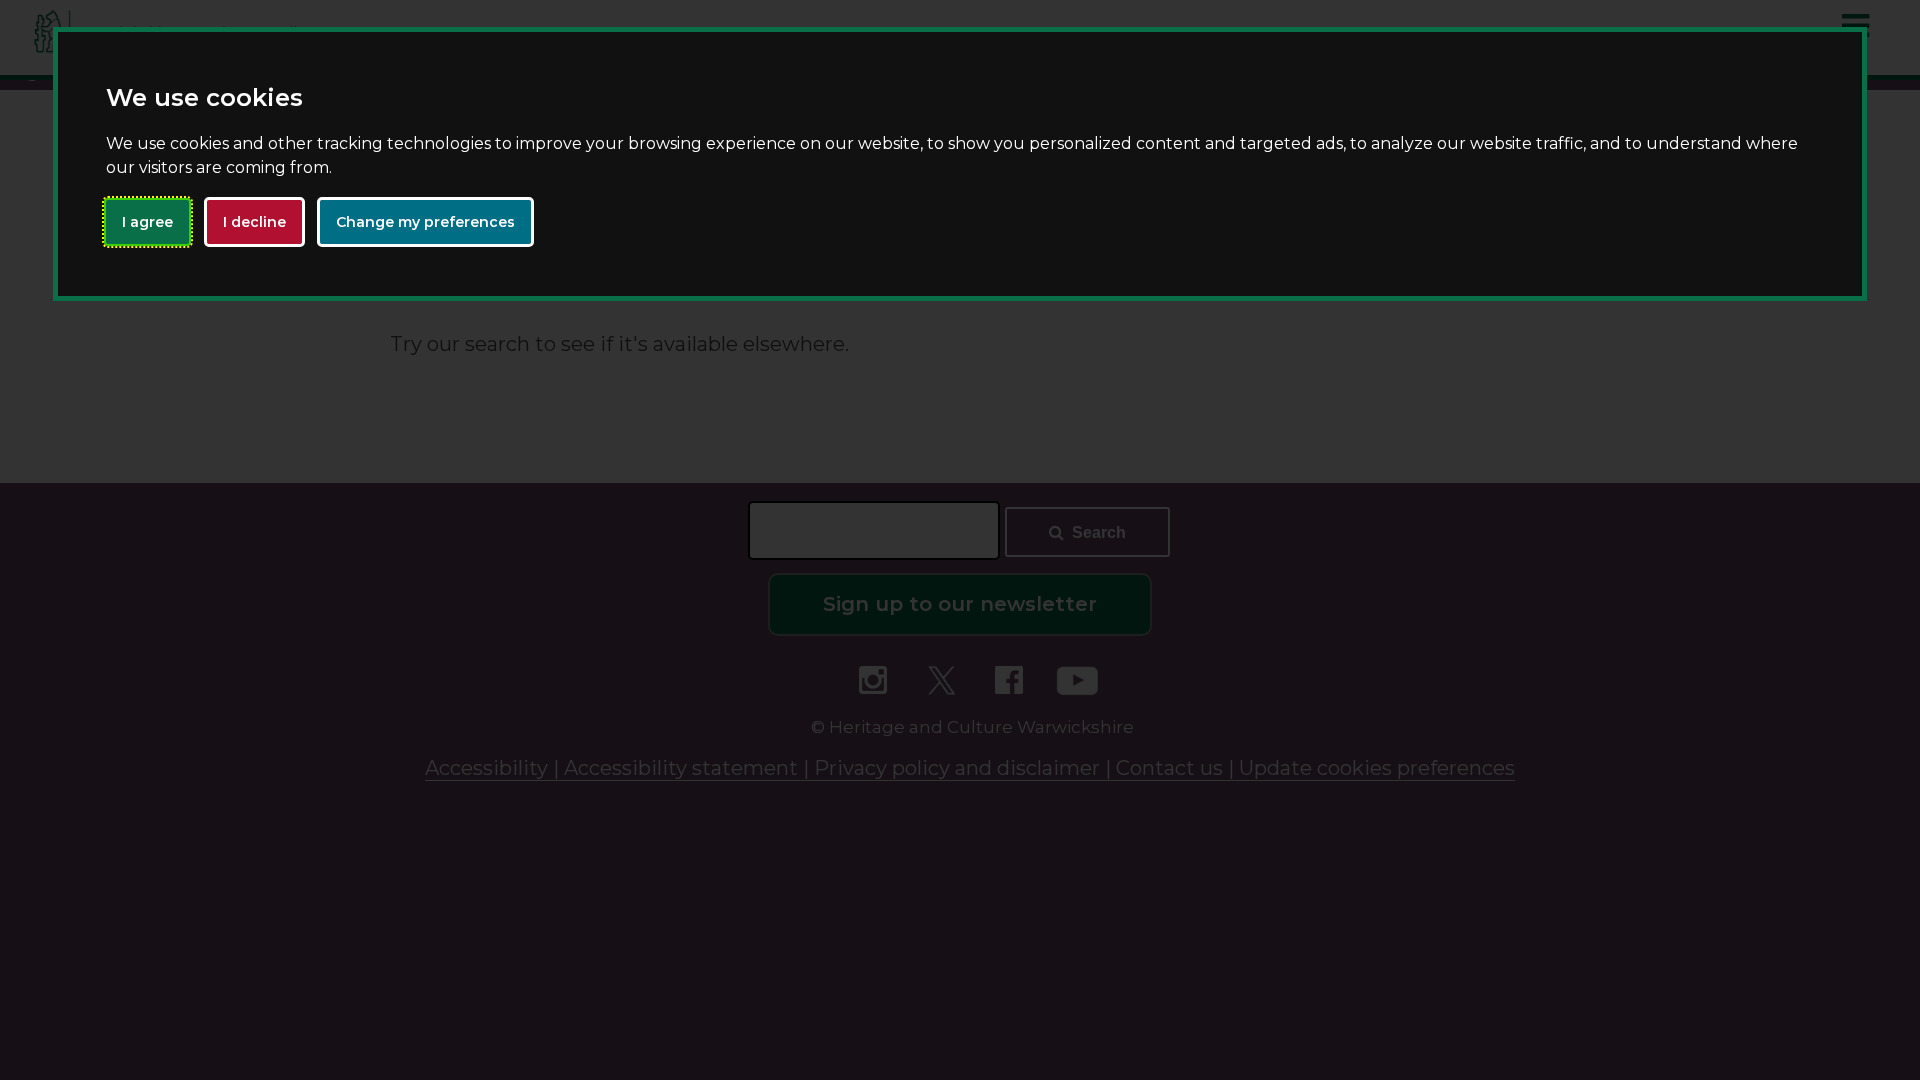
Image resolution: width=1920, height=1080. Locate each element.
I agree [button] (147, 222)
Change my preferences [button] (425, 222)
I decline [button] (254, 222)
